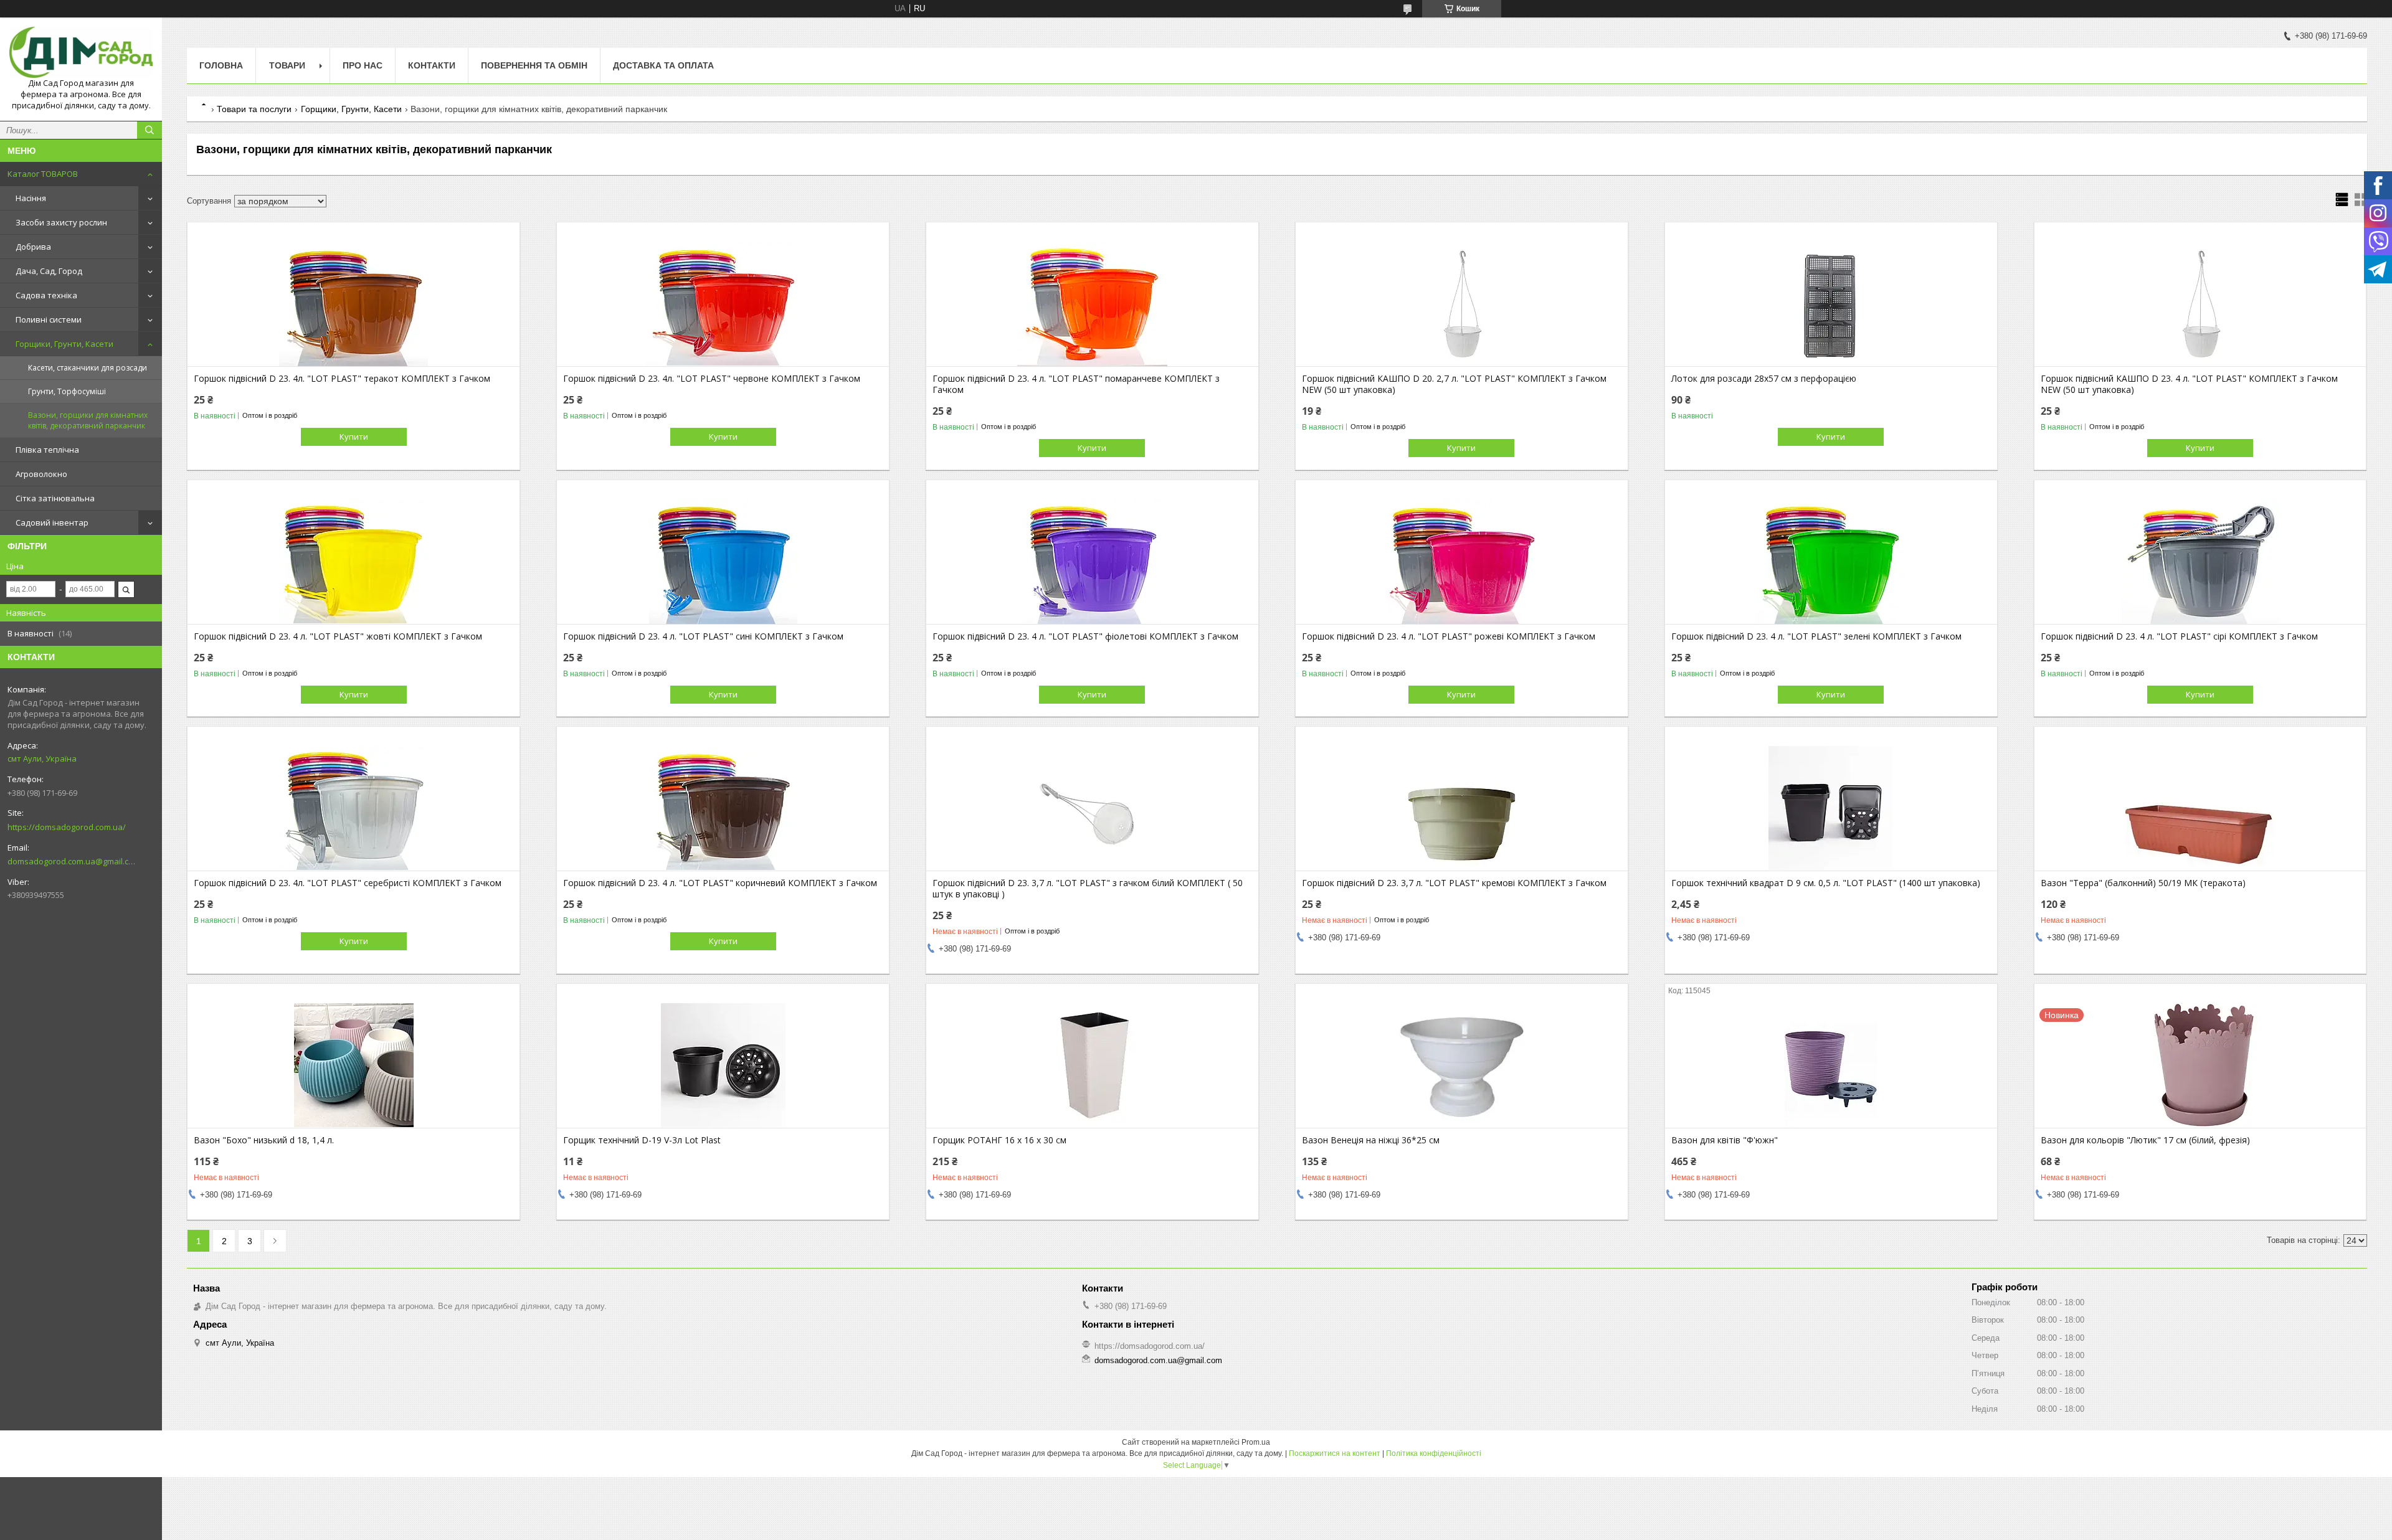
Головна (221, 65)
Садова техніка (46, 295)
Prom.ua (1256, 1442)
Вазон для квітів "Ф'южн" (1725, 1140)
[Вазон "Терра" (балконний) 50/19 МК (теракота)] (2200, 808)
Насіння (31, 198)
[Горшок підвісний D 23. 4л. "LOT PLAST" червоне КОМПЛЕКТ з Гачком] (723, 304)
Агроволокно (41, 474)
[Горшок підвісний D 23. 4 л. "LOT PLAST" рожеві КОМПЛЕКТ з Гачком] (1462, 562)
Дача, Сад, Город (49, 271)
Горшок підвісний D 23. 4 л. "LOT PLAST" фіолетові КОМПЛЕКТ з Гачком (1085, 636)
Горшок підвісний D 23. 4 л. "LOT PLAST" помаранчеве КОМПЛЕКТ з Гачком (1076, 384)
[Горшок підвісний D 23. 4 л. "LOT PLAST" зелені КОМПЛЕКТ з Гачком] (1831, 562)
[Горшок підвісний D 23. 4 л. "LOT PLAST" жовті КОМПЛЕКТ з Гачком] (354, 562)
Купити (354, 437)
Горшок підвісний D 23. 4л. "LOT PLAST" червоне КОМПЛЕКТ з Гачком (712, 379)
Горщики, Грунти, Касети (64, 344)
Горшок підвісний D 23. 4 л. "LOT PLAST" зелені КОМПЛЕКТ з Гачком (1816, 636)
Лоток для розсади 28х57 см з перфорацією (1764, 379)
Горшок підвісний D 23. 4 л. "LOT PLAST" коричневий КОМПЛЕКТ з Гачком (720, 883)
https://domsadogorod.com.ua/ (67, 827)
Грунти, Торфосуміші (67, 391)
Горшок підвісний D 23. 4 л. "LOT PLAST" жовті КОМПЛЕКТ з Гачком (338, 636)
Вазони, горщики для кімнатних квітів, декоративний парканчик (88, 420)
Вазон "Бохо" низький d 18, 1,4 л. (264, 1140)
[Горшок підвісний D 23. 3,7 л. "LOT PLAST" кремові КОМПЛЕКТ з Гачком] (1462, 808)
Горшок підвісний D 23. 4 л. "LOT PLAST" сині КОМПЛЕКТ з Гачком (703, 636)
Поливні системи (49, 319)
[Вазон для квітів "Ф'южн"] (1831, 1065)
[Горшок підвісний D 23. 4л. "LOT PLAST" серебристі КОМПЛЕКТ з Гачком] (354, 808)
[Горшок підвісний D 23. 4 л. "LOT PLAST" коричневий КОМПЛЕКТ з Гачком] (723, 808)
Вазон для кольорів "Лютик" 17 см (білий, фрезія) (2145, 1140)
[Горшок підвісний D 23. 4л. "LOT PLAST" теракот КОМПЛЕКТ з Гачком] (354, 304)
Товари (287, 65)
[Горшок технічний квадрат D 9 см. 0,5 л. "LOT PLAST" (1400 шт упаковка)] (1831, 808)
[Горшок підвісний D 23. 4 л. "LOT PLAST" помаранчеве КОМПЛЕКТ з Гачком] (1092, 304)
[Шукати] (149, 130)
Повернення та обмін (534, 65)
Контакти (432, 65)
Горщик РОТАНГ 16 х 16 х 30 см (999, 1140)
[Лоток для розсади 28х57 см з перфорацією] (1831, 304)
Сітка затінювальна (55, 498)
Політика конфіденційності (1434, 1453)
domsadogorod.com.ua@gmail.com (71, 861)
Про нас (363, 65)
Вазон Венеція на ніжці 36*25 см (1371, 1140)
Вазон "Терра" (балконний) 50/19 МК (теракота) (2143, 883)
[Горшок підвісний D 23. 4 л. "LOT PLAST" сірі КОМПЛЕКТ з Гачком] (2200, 562)
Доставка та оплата (663, 65)
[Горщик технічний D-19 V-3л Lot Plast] (723, 1065)
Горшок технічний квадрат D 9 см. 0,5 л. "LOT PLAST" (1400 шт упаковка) (1826, 883)
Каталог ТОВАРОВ (43, 174)
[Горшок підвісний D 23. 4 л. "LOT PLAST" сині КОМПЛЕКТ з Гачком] (723, 562)
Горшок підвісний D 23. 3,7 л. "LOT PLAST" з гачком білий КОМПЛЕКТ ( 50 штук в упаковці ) (1088, 889)
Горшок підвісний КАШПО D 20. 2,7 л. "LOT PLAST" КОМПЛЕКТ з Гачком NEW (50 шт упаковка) (1454, 384)
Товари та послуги (254, 109)
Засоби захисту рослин (61, 222)
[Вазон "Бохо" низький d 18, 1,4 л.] (354, 1065)
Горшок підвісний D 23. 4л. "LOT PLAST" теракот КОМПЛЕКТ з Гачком (342, 379)
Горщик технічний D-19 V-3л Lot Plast (642, 1140)
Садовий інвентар (52, 522)
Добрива (33, 247)
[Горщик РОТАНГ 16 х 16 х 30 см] (1092, 1065)
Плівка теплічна (47, 450)
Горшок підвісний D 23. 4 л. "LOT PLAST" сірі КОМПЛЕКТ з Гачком (2179, 636)
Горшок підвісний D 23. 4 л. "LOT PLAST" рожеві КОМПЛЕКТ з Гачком (1449, 636)
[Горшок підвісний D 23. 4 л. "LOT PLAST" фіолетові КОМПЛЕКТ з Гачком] (1092, 562)
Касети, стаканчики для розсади (88, 368)
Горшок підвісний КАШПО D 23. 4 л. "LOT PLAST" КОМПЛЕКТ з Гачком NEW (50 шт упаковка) (2189, 384)
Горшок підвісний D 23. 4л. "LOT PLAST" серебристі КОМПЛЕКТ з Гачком (348, 883)
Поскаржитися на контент (1335, 1453)
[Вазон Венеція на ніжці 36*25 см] (1462, 1065)
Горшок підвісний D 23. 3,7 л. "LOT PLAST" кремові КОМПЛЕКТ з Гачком (1454, 883)
